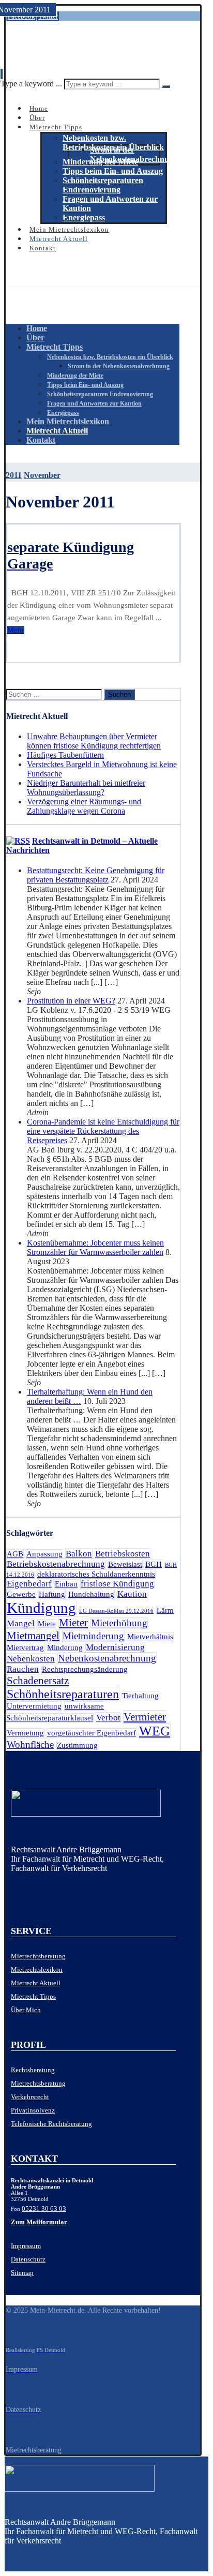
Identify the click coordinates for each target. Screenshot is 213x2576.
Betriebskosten (123, 1554)
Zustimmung (77, 1745)
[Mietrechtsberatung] (14, 1888)
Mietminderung (93, 1636)
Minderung (65, 1648)
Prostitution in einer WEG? (71, 1001)
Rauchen (23, 1669)
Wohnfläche (30, 1744)
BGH (154, 1564)
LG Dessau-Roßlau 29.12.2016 (116, 1611)
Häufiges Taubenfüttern (65, 755)
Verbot (108, 1718)
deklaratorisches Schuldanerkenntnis (96, 1574)
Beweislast (125, 1564)
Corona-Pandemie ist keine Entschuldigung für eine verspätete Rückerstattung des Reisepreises (103, 1131)
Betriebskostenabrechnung (56, 1564)
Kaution (132, 1594)
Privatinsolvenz (33, 2110)
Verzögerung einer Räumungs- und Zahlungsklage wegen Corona (84, 806)
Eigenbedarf (29, 1584)
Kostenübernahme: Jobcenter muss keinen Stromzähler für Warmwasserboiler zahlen (95, 1247)
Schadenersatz (38, 1681)
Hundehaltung (91, 1594)
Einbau (66, 1584)
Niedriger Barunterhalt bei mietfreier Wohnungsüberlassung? (86, 788)
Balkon (79, 1554)
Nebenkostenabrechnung (107, 1658)
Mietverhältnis (150, 1637)
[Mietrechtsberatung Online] (93, 1806)
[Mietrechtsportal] (55, 49)
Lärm (165, 1610)
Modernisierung (115, 1647)
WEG (155, 1731)
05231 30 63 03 (44, 2208)
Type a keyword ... (31, 84)
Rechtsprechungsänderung (85, 1669)
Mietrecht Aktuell (36, 1983)
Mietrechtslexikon (37, 1970)
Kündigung (41, 1608)
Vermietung (25, 1733)
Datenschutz (28, 2259)
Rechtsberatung (33, 2070)
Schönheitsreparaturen (63, 1694)
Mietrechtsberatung (38, 1956)
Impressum (26, 2246)
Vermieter (145, 1717)
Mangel (21, 1623)
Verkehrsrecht (30, 2097)
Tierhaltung (140, 1696)
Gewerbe (21, 1594)
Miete (47, 1624)
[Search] (166, 86)
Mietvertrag (25, 1648)
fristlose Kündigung (117, 1584)
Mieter (73, 1623)
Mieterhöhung (119, 1623)
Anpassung (44, 1554)
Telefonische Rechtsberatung (51, 2124)
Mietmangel (33, 1636)
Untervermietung (34, 1706)
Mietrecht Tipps (33, 1996)
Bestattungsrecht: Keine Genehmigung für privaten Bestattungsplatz (96, 875)
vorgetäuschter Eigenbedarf (92, 1733)
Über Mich (26, 2010)
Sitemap (22, 2273)
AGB (15, 1554)
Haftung (52, 1594)
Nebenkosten (31, 1659)
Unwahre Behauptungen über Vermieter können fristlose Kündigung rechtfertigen (94, 741)
